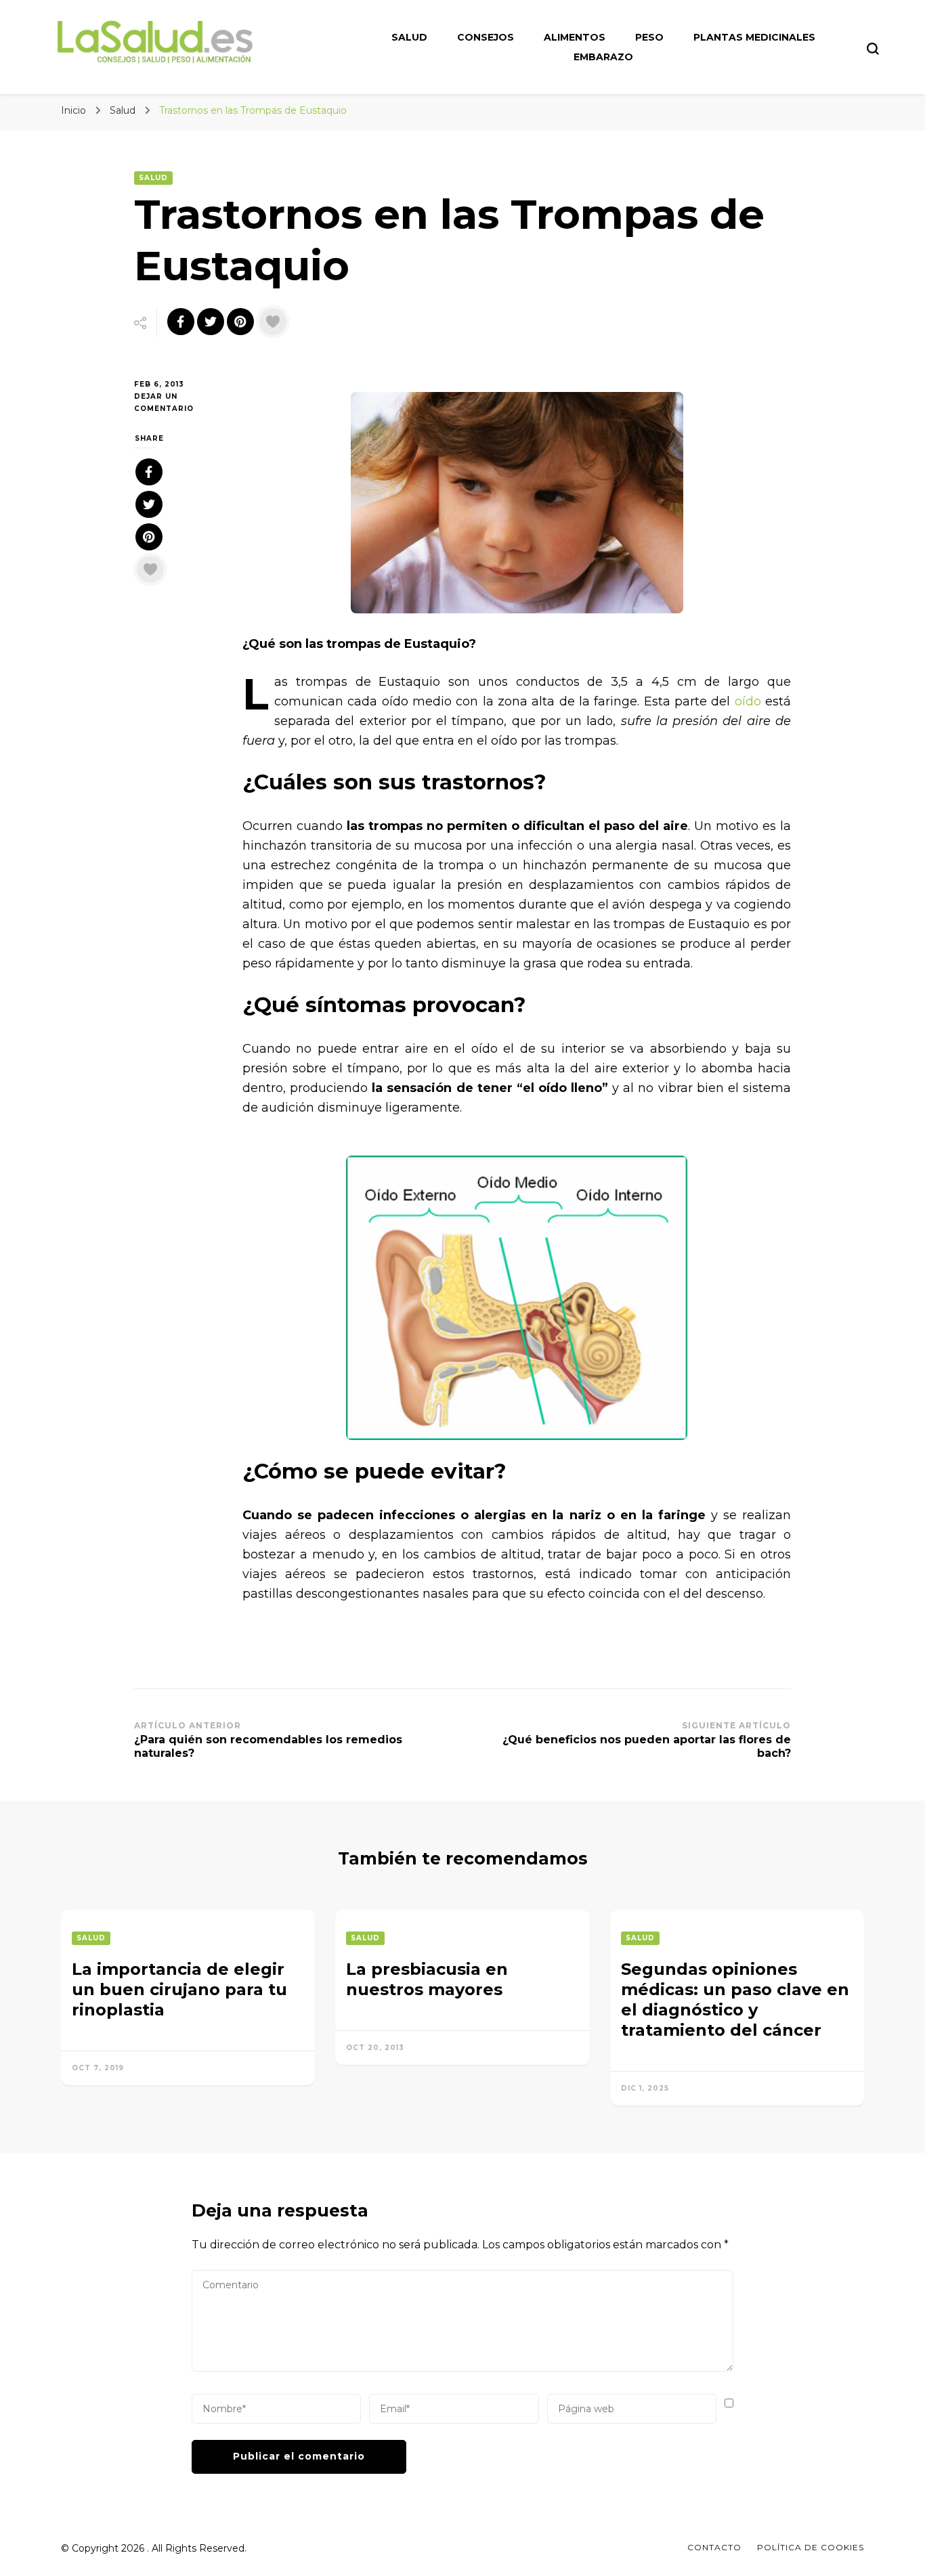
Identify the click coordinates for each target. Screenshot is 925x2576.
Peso (649, 37)
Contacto (714, 2547)
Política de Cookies (811, 2547)
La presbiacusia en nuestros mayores (427, 1979)
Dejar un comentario (178, 403)
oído (745, 701)
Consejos (486, 37)
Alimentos (575, 37)
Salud (409, 37)
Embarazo (603, 57)
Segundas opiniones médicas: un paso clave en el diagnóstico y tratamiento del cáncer (735, 2000)
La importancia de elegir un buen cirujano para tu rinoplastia (179, 1989)
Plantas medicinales (754, 37)
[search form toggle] (873, 49)
